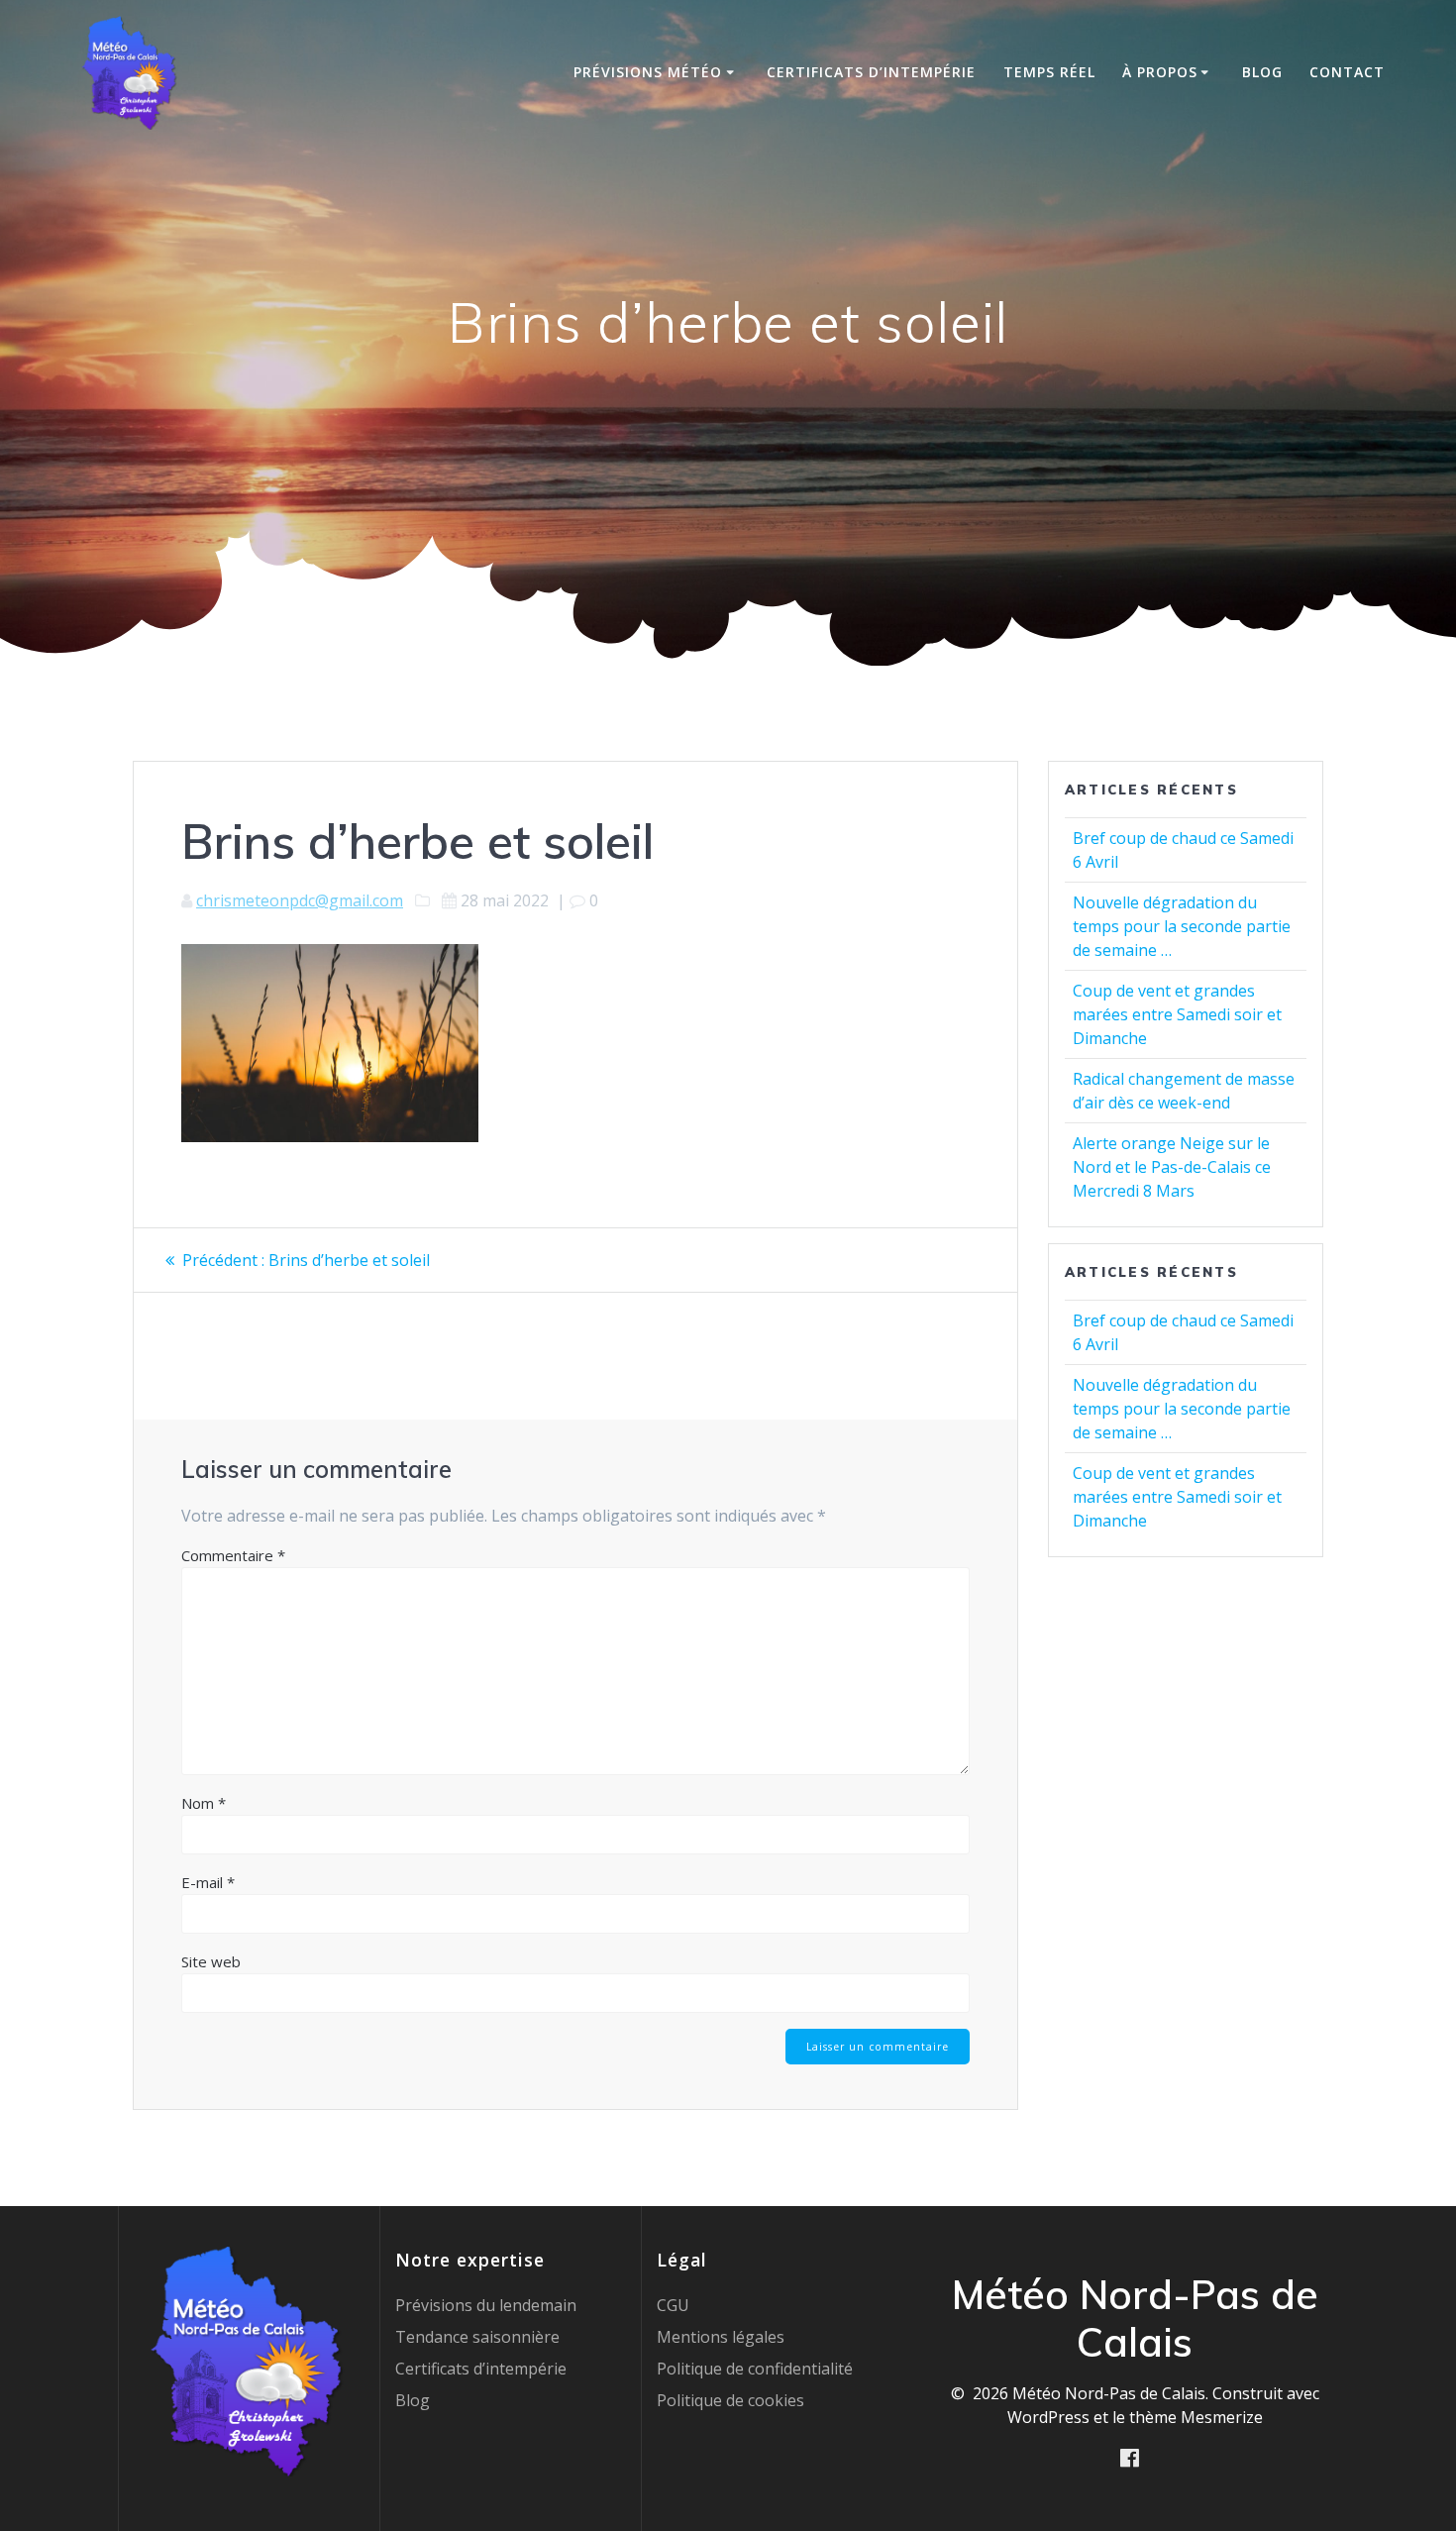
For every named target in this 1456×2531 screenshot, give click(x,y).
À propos (1160, 72)
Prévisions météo (648, 72)
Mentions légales (721, 2337)
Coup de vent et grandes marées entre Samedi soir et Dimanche (1177, 1014)
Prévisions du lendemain (486, 2305)
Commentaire (233, 1555)
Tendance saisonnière (477, 2337)
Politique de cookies (730, 2400)
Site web (211, 1961)
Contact (1347, 72)
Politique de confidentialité (755, 2369)
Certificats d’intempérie (871, 72)
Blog (1262, 72)
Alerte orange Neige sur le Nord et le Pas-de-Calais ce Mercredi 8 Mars (1172, 1167)
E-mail (208, 1882)
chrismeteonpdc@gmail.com (300, 900)
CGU (673, 2305)
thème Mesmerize (1196, 2417)
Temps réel (1049, 72)
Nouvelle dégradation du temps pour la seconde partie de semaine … (1182, 926)
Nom (204, 1803)
